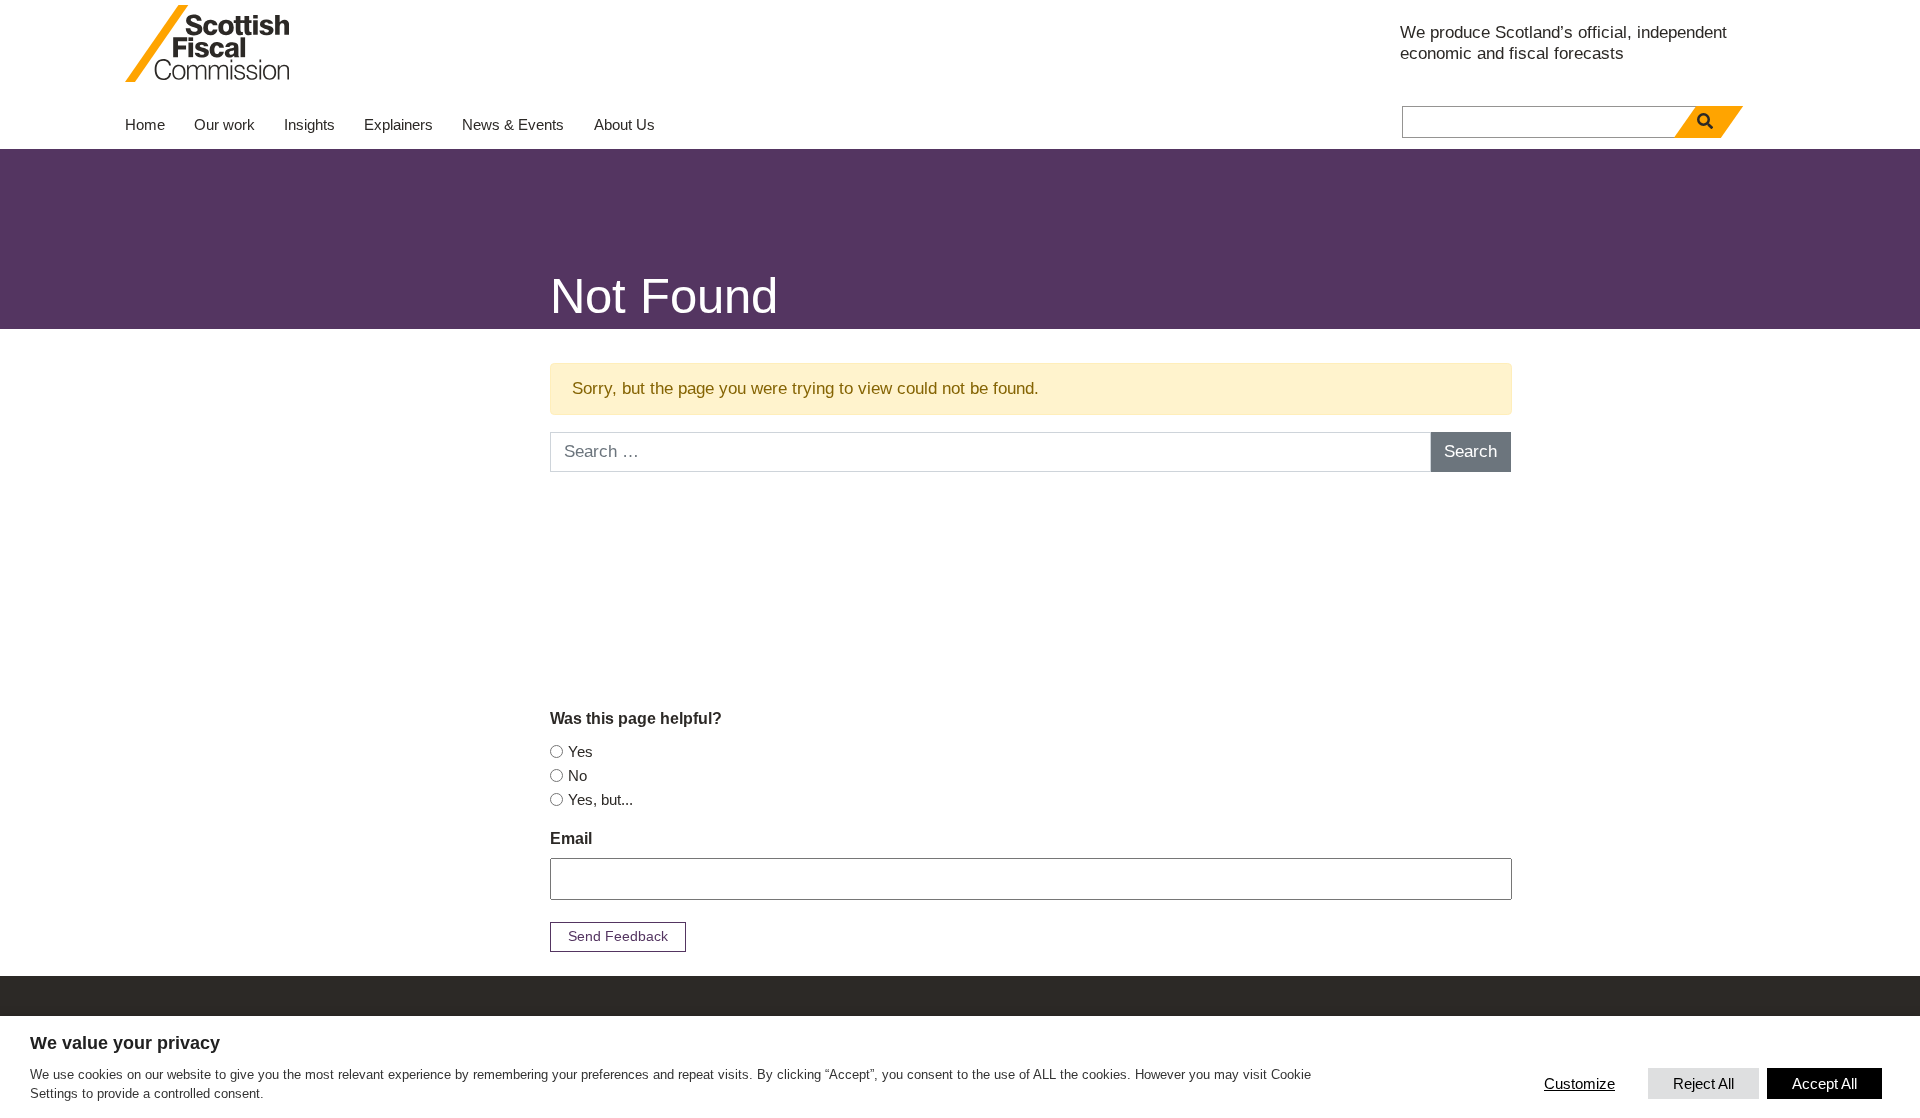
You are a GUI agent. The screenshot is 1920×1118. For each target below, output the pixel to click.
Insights (309, 124)
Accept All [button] (1824, 1083)
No (577, 775)
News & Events (513, 124)
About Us (624, 124)
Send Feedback (618, 936)
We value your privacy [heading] (125, 1043)
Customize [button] (1579, 1083)
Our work (224, 124)
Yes (580, 751)
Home (145, 124)
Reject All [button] (1703, 1083)
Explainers (398, 124)
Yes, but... (600, 799)
